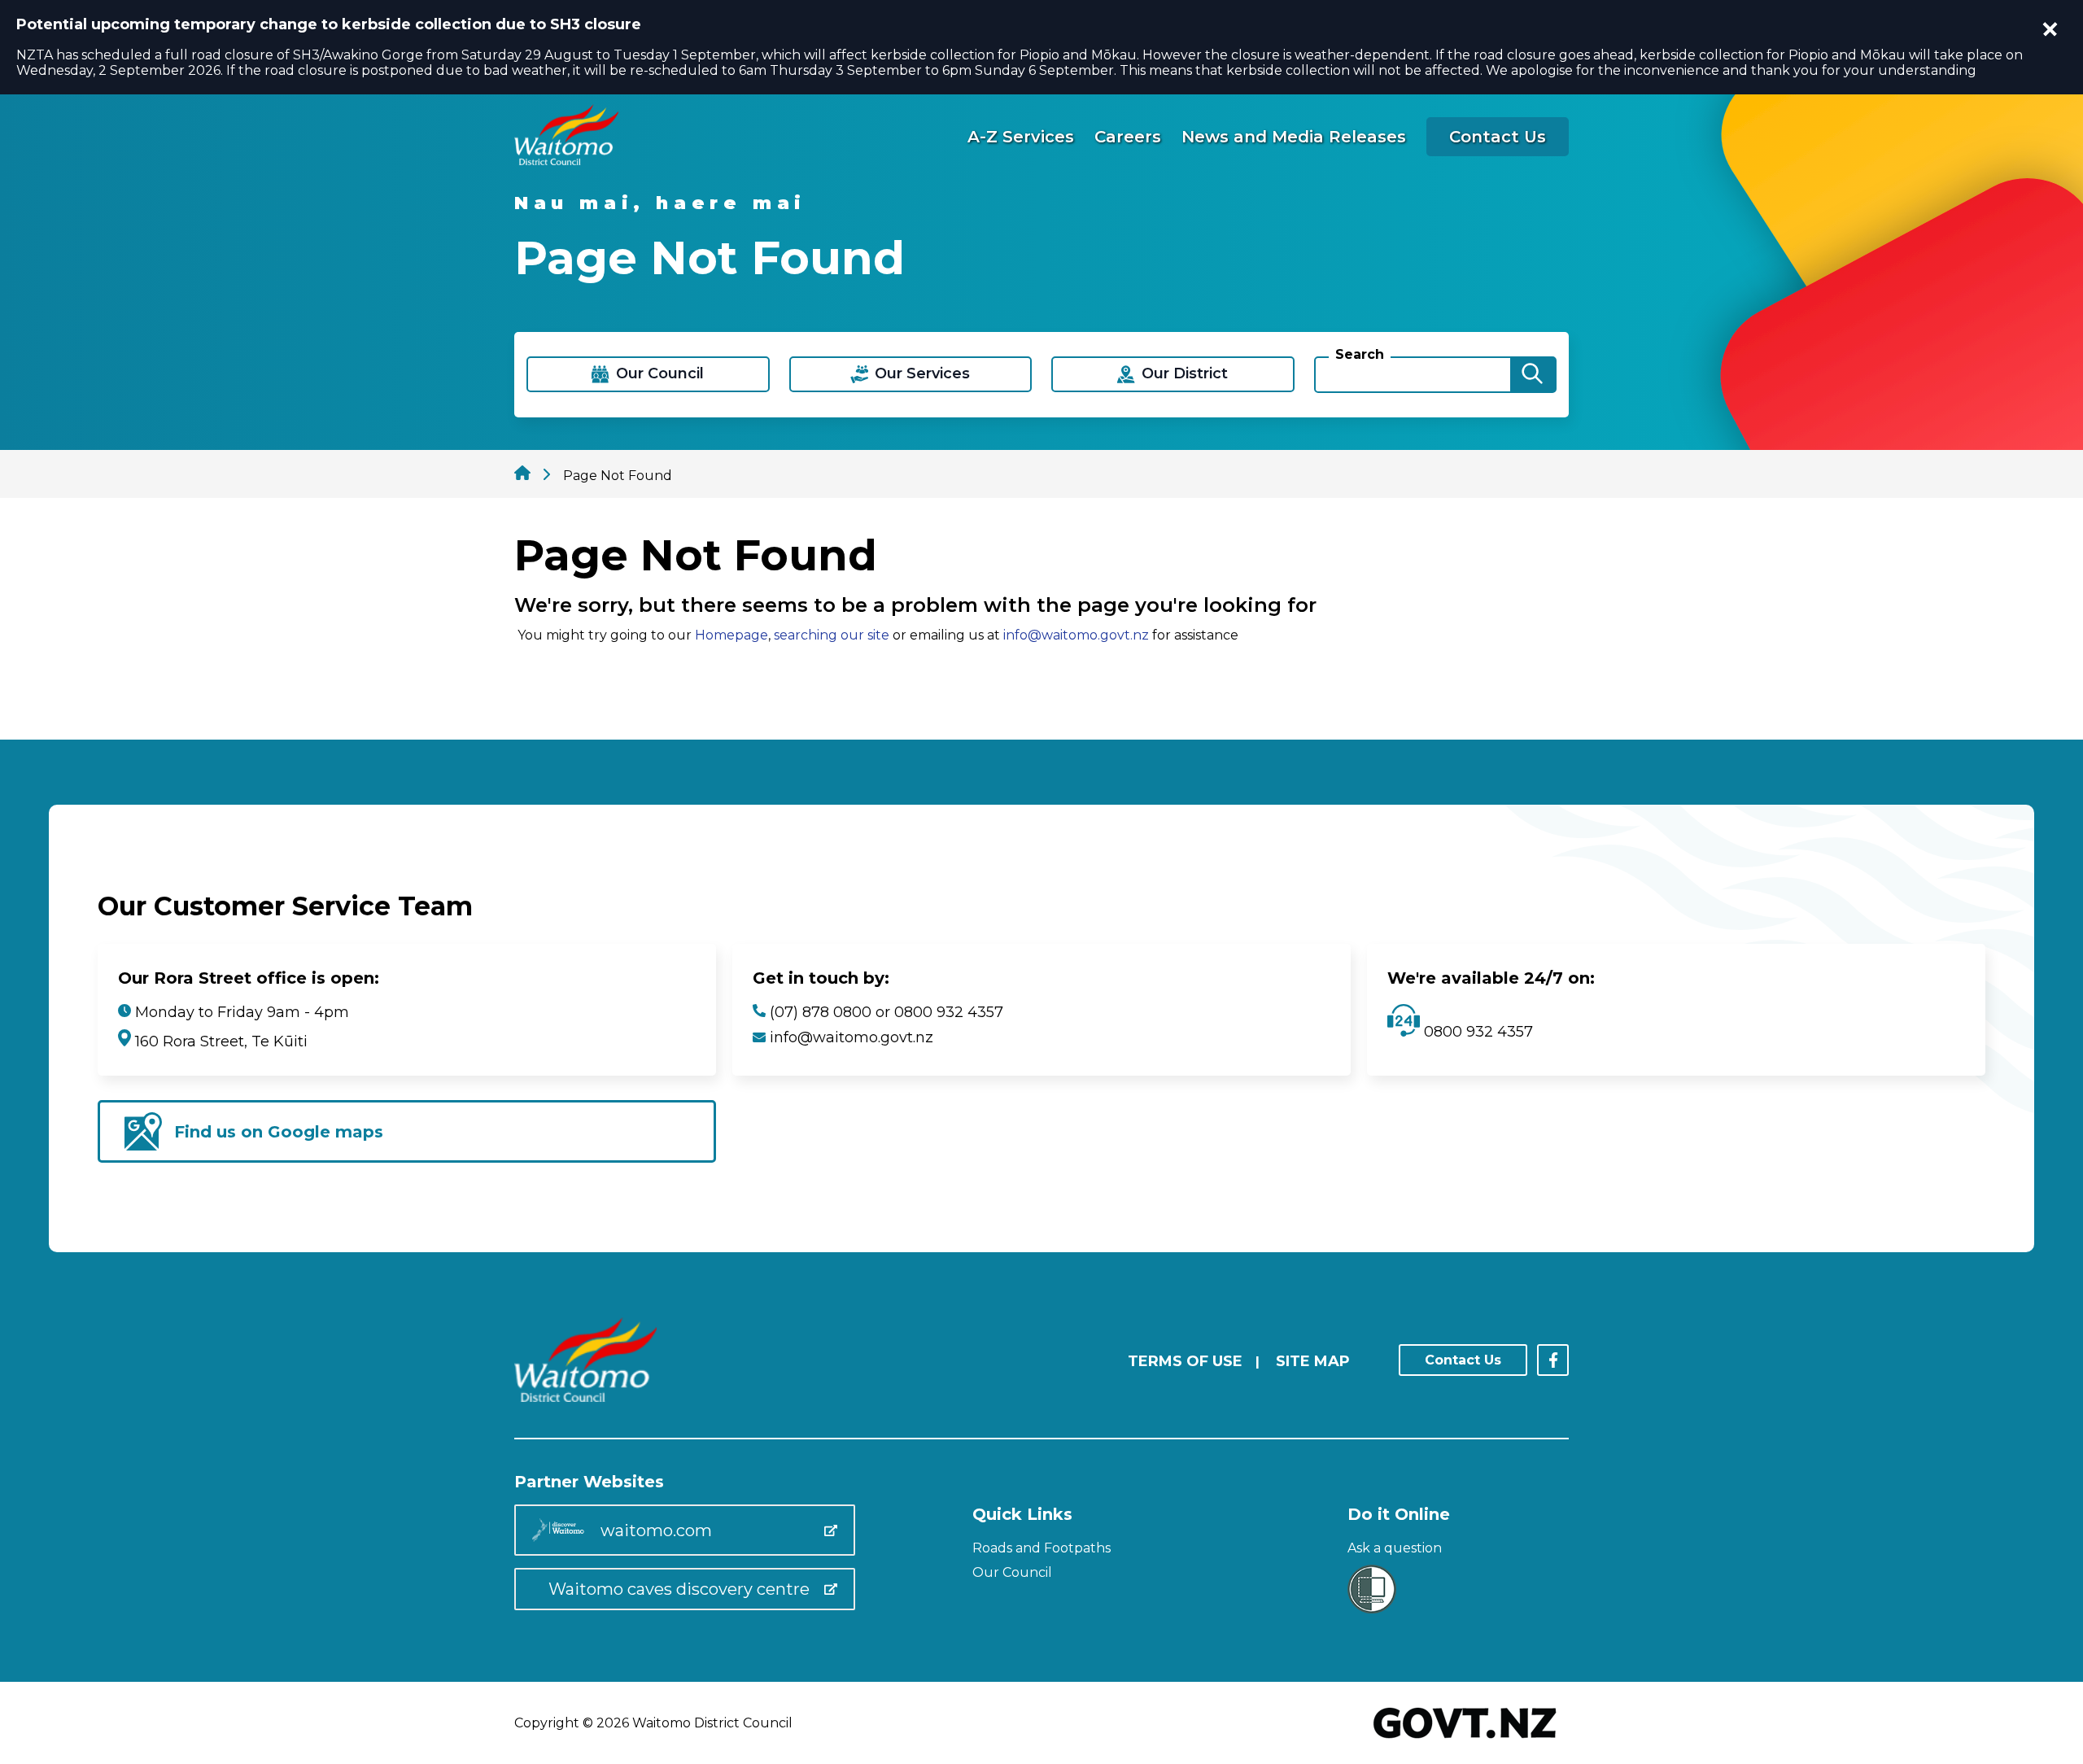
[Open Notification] (2050, 29)
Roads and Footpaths (1041, 1548)
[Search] (1532, 375)
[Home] (566, 161)
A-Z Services (1021, 137)
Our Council (1012, 1572)
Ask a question (1395, 1548)
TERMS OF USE (1185, 1361)
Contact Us (1498, 137)
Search (1360, 354)
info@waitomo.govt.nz (1076, 635)
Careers (1128, 137)
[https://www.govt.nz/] (1465, 1740)
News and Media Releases (1294, 137)
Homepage (731, 635)
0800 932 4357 (1476, 1032)
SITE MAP (1313, 1361)
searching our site (832, 635)
